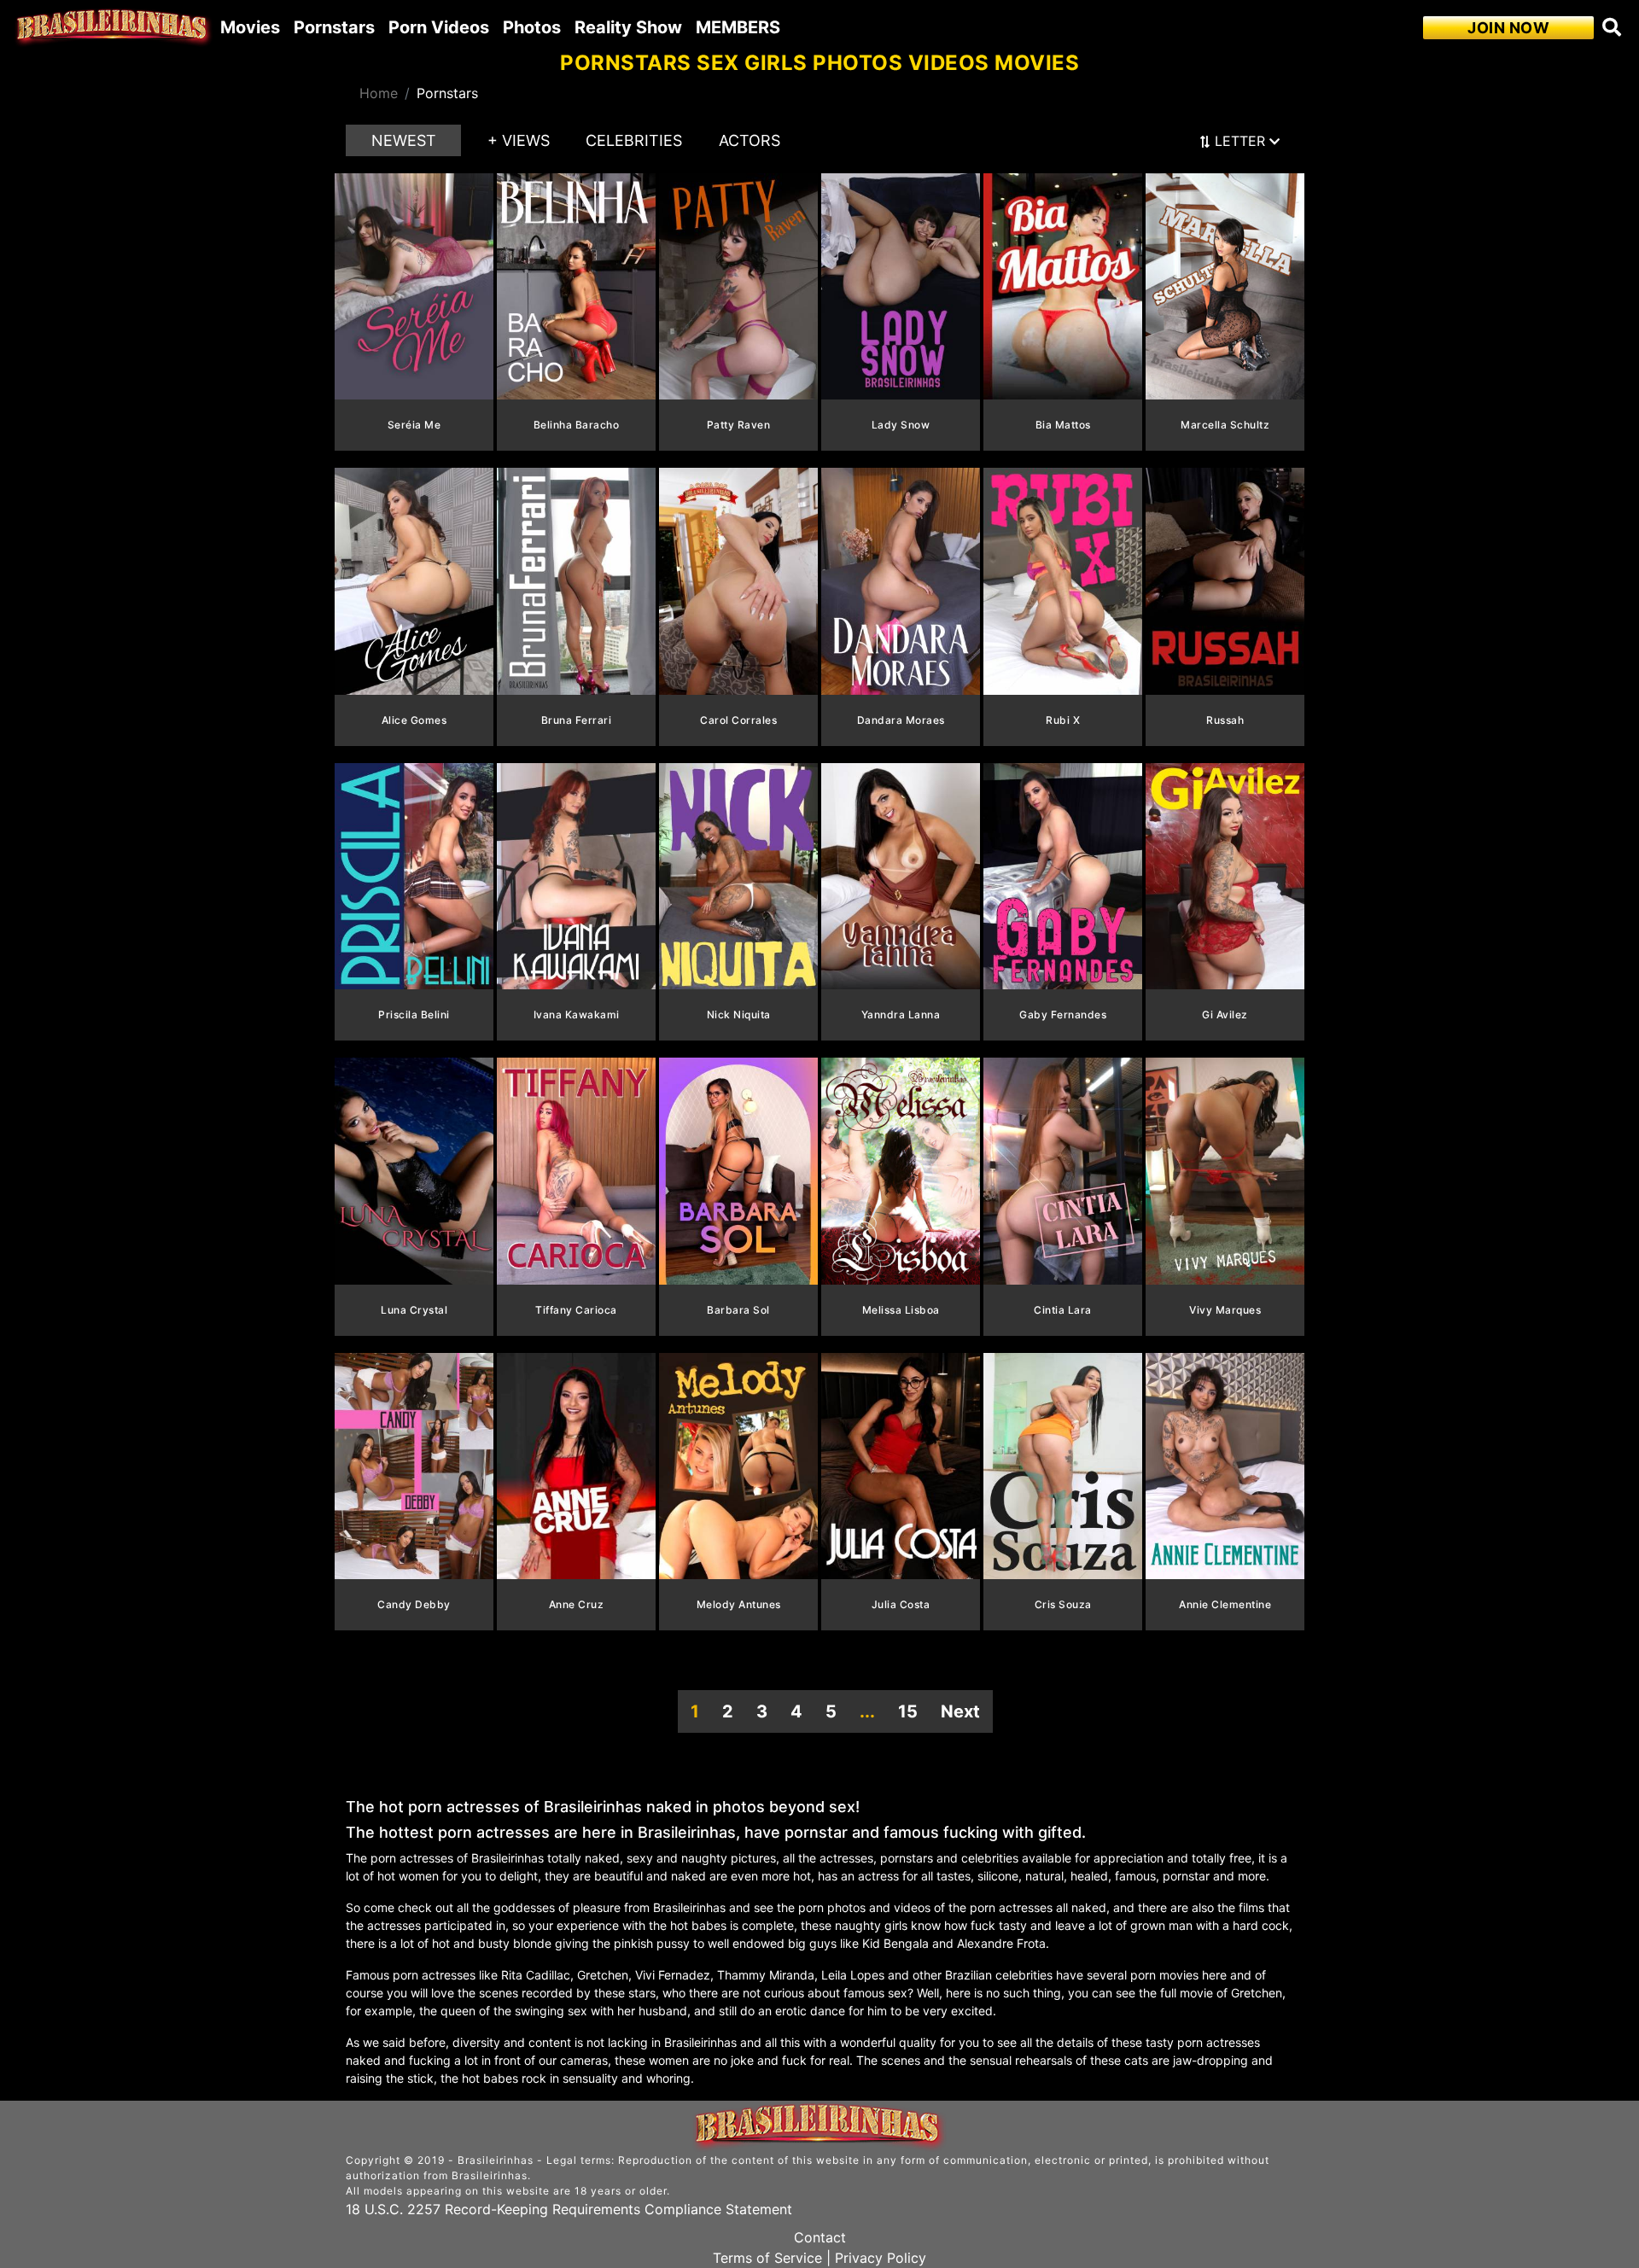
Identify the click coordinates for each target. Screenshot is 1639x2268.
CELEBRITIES (634, 140)
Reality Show (628, 27)
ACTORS (750, 140)
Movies (250, 27)
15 (908, 1711)
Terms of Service (767, 2258)
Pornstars (334, 27)
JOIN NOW (1508, 28)
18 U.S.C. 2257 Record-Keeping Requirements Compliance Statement (569, 2209)
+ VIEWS (519, 140)
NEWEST (404, 140)
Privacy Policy (881, 2258)
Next (960, 1711)
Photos (532, 27)
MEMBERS (738, 27)
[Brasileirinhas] (114, 27)
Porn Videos (439, 27)
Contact (820, 2237)
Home (379, 93)
